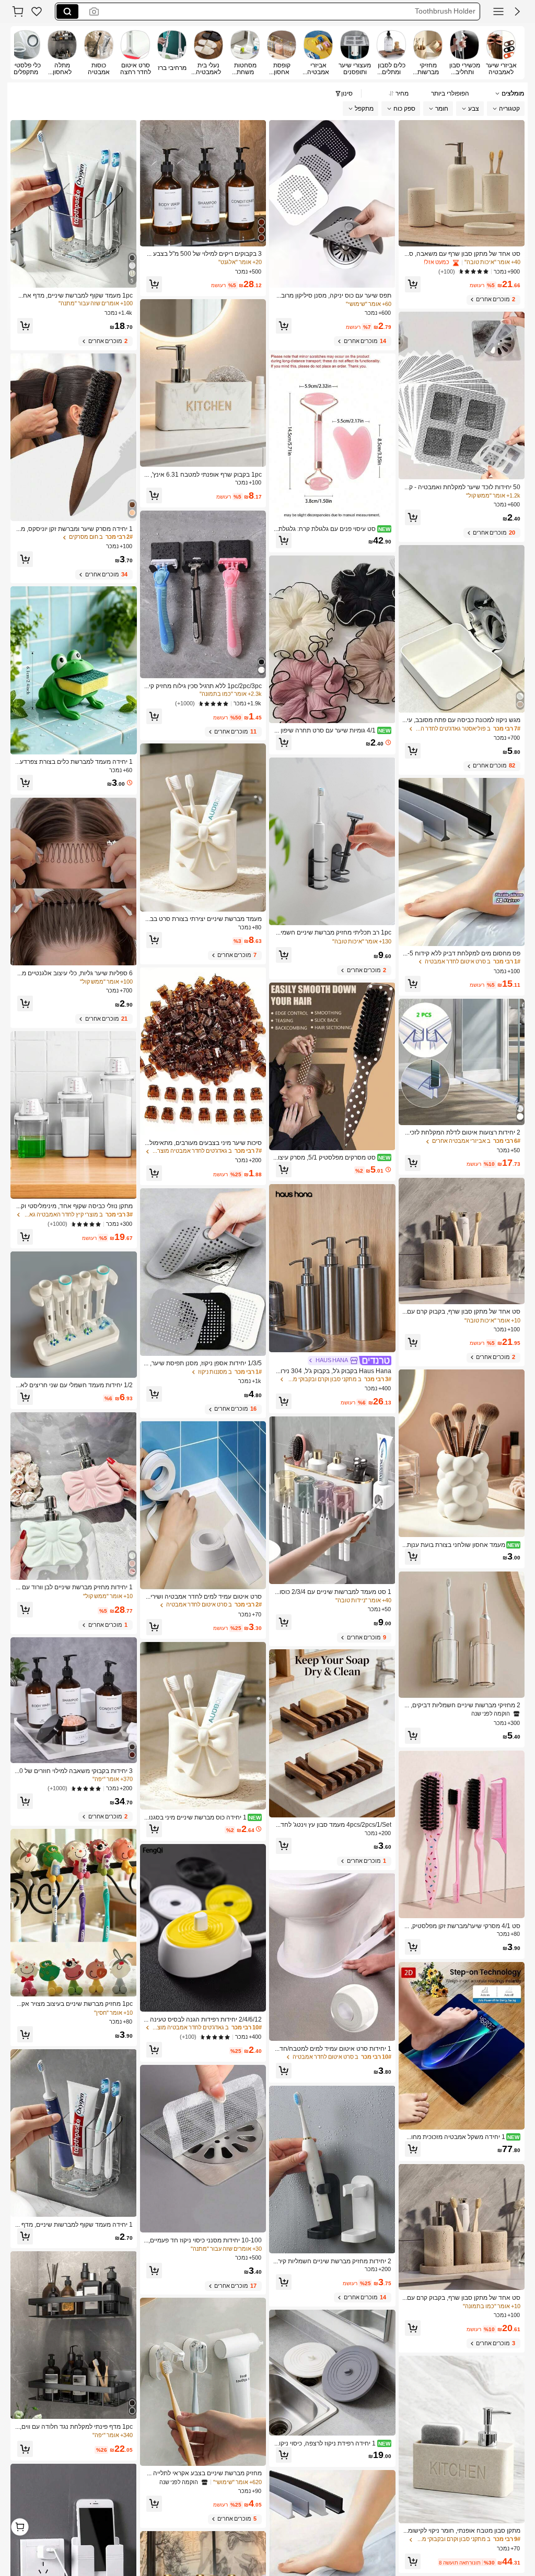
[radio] (501, 53)
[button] (517, 11)
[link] (37, 11)
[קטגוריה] (498, 11)
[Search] (67, 11)
